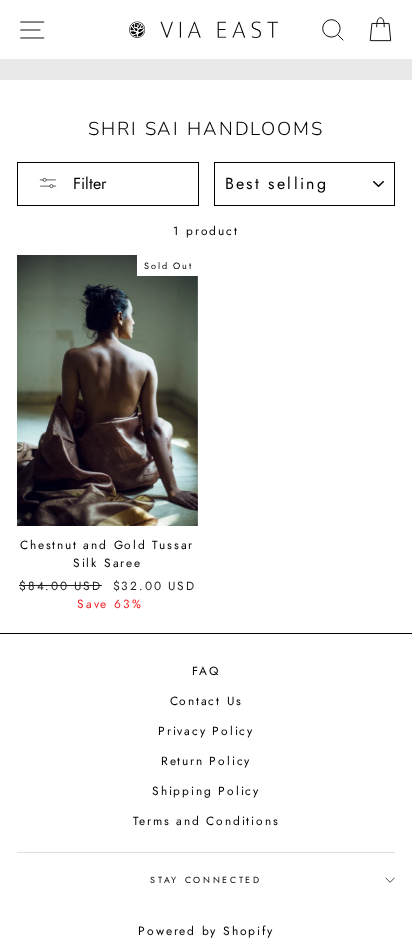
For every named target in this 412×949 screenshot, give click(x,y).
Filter (87, 183)
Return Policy (206, 760)
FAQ (205, 670)
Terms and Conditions (206, 820)
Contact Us (206, 700)
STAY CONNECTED (206, 879)
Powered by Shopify (205, 931)
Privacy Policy (206, 730)
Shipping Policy (206, 790)
